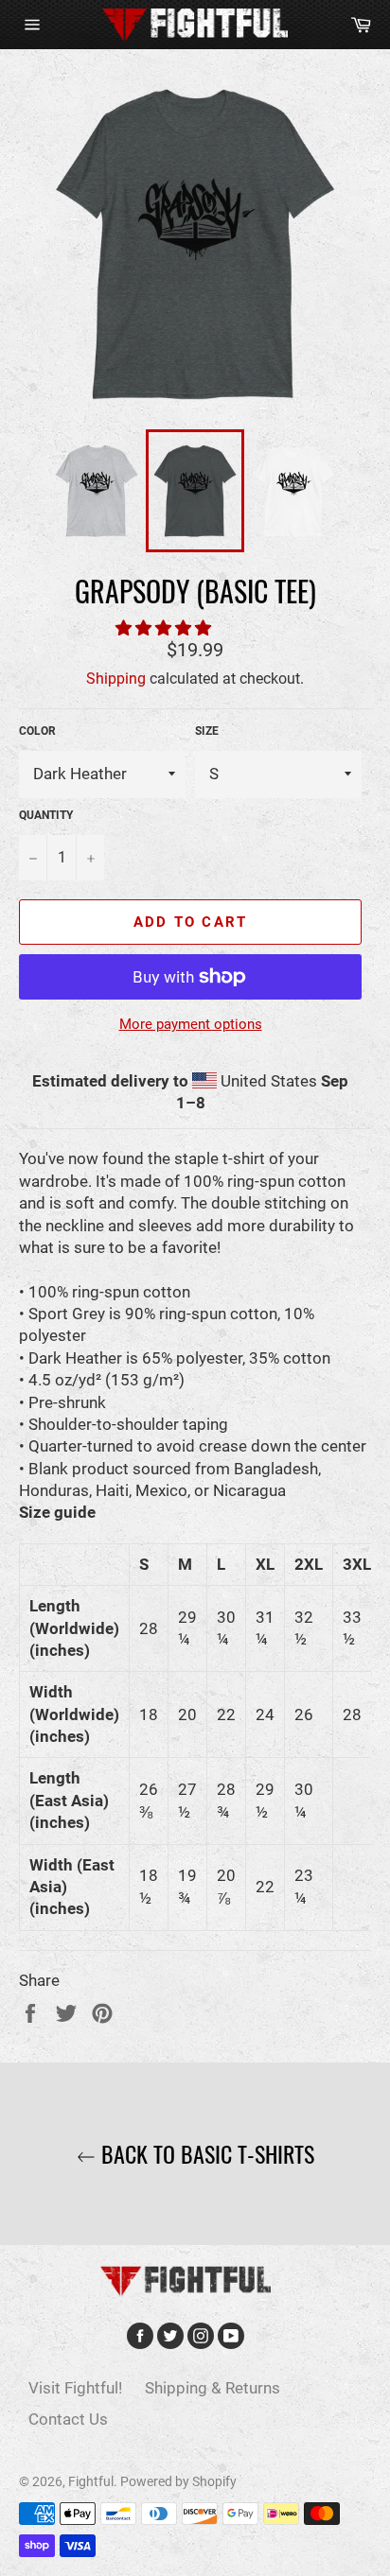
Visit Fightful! (75, 2388)
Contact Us (68, 2419)
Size (207, 731)
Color (37, 731)
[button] (165, 628)
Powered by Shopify (178, 2481)
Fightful (91, 2481)
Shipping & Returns (213, 2388)
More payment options (191, 1024)
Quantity (46, 815)
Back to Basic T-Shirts (205, 2154)
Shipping (116, 679)
